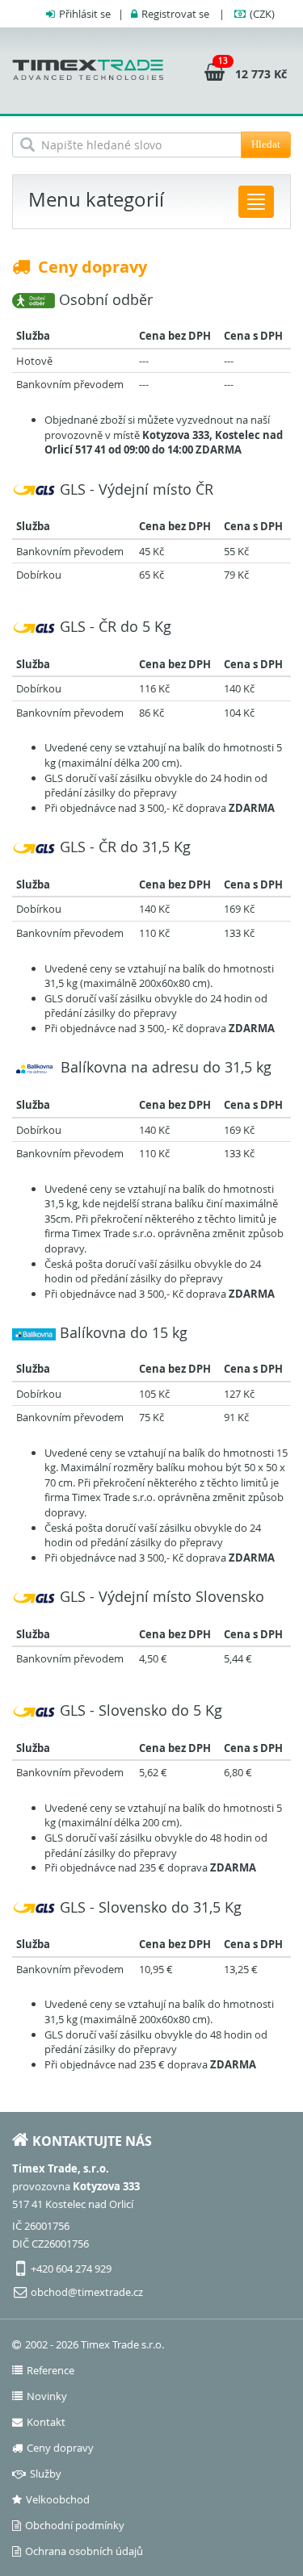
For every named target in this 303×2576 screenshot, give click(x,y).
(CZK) (262, 14)
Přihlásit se (85, 14)
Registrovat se (175, 14)
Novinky (47, 2396)
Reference (50, 2370)
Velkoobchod (58, 2499)
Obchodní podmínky (75, 2525)
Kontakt (46, 2422)
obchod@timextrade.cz (87, 2292)
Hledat (266, 144)
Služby (46, 2474)
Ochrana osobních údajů (84, 2551)
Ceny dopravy (60, 2448)
